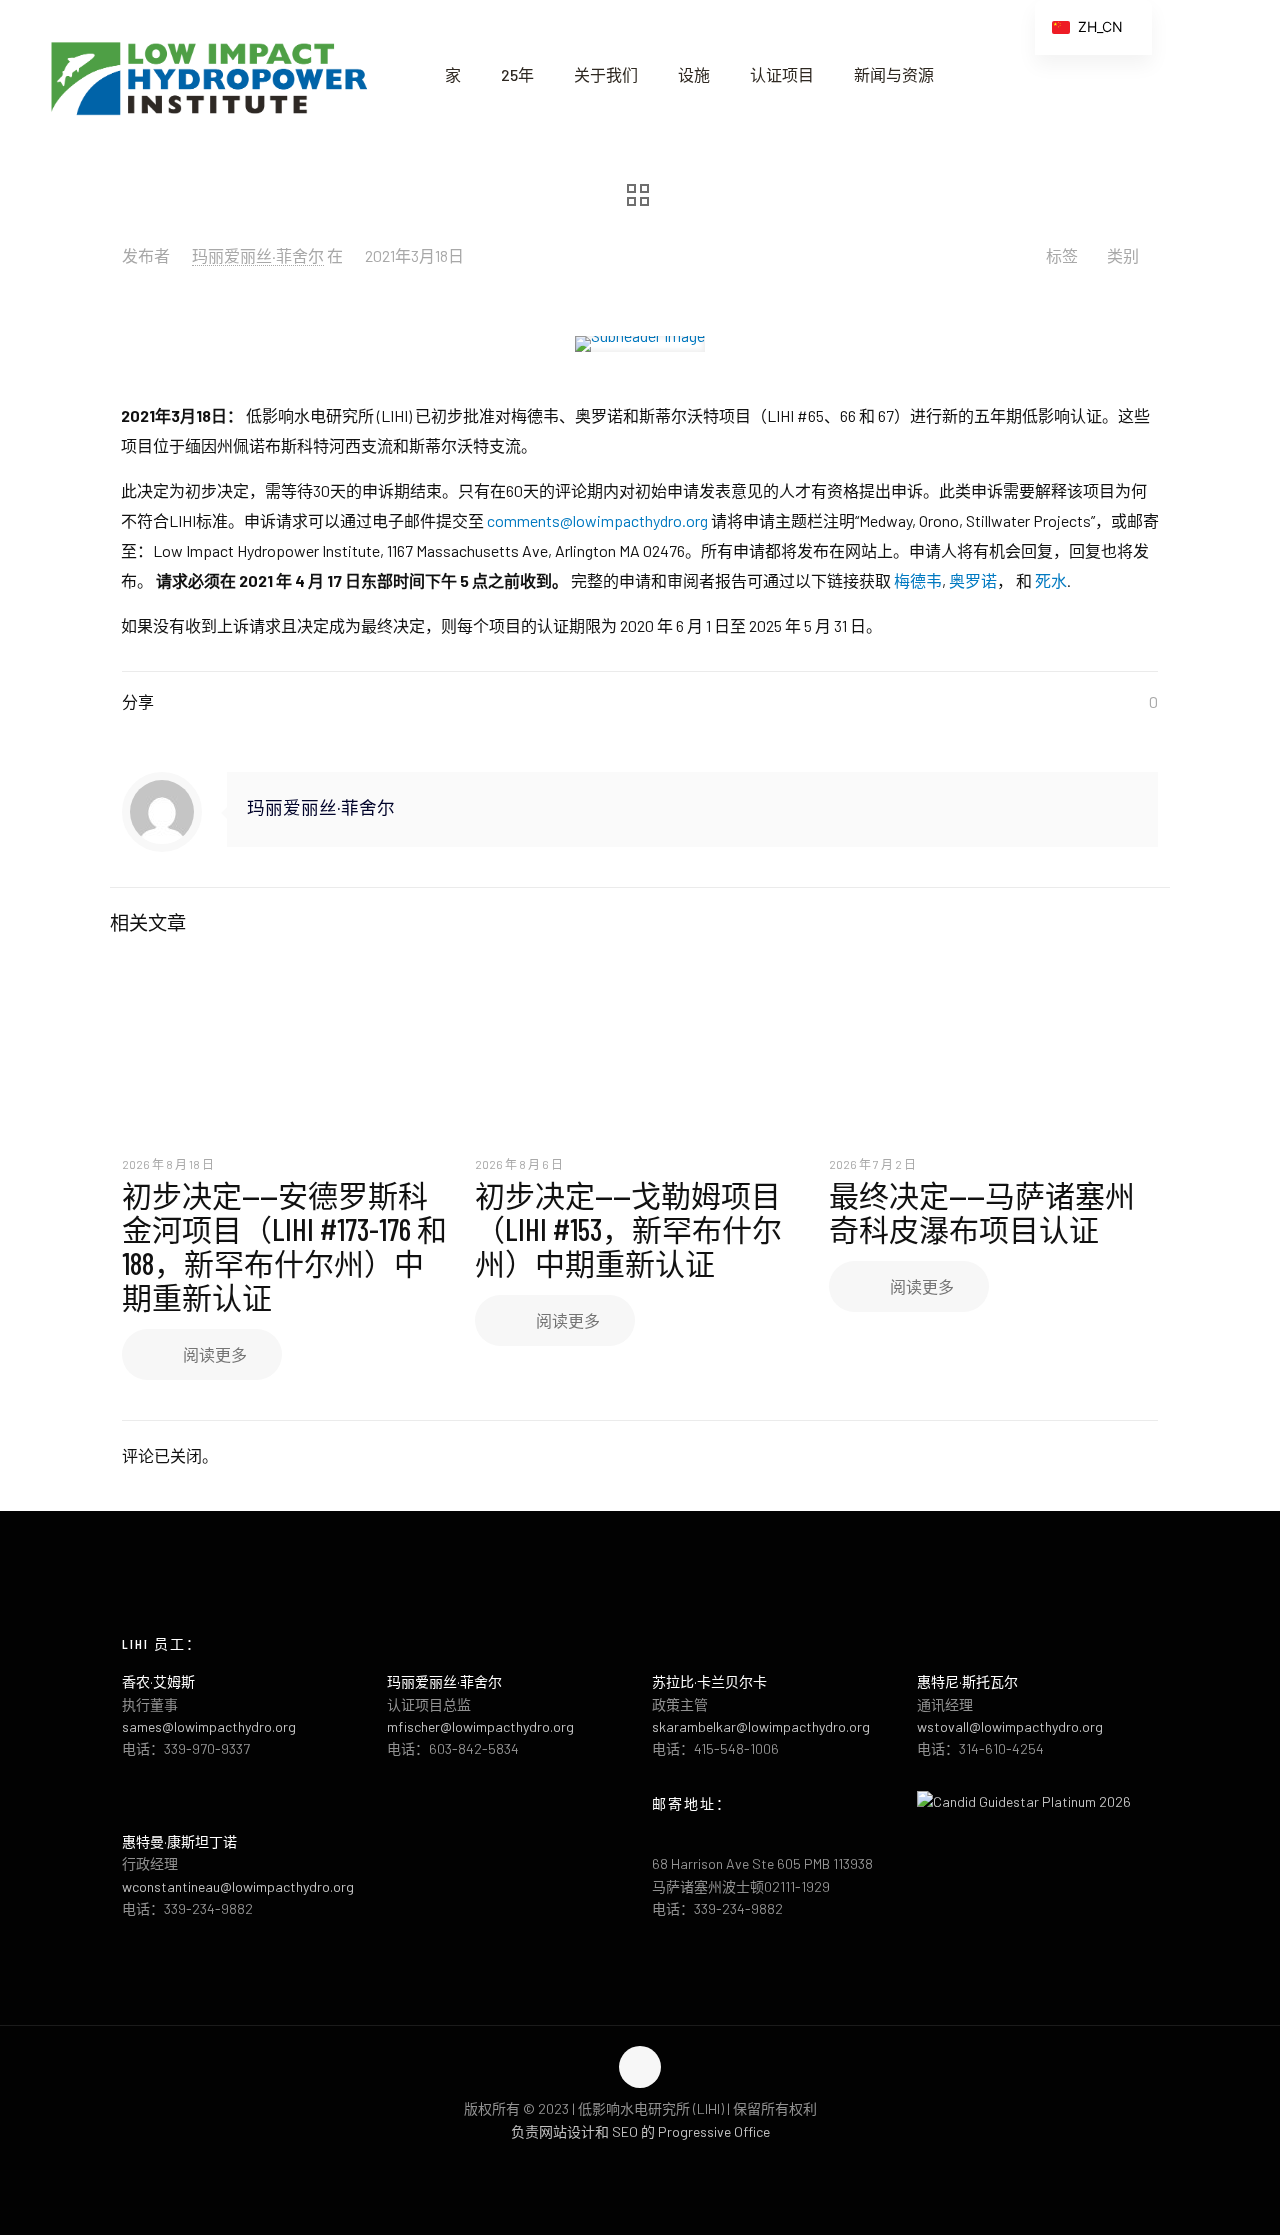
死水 (1051, 580)
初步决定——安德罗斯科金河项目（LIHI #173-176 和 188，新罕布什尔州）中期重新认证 (284, 1246)
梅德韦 (918, 580)
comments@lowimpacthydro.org (599, 520)
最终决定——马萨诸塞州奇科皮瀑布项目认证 (982, 1212)
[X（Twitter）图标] (640, 2163)
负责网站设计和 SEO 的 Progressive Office (640, 2131)
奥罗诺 (973, 580)
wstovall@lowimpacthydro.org (1010, 1726)
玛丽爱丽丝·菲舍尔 (258, 255)
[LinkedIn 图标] (661, 2163)
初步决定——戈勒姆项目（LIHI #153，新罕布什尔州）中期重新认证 (628, 1229)
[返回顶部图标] (640, 2067)
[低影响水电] (207, 75)
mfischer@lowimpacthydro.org (480, 1726)
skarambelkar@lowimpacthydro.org (761, 1726)
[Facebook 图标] (619, 2163)
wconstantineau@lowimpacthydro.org (238, 1886)
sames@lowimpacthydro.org (209, 1726)
